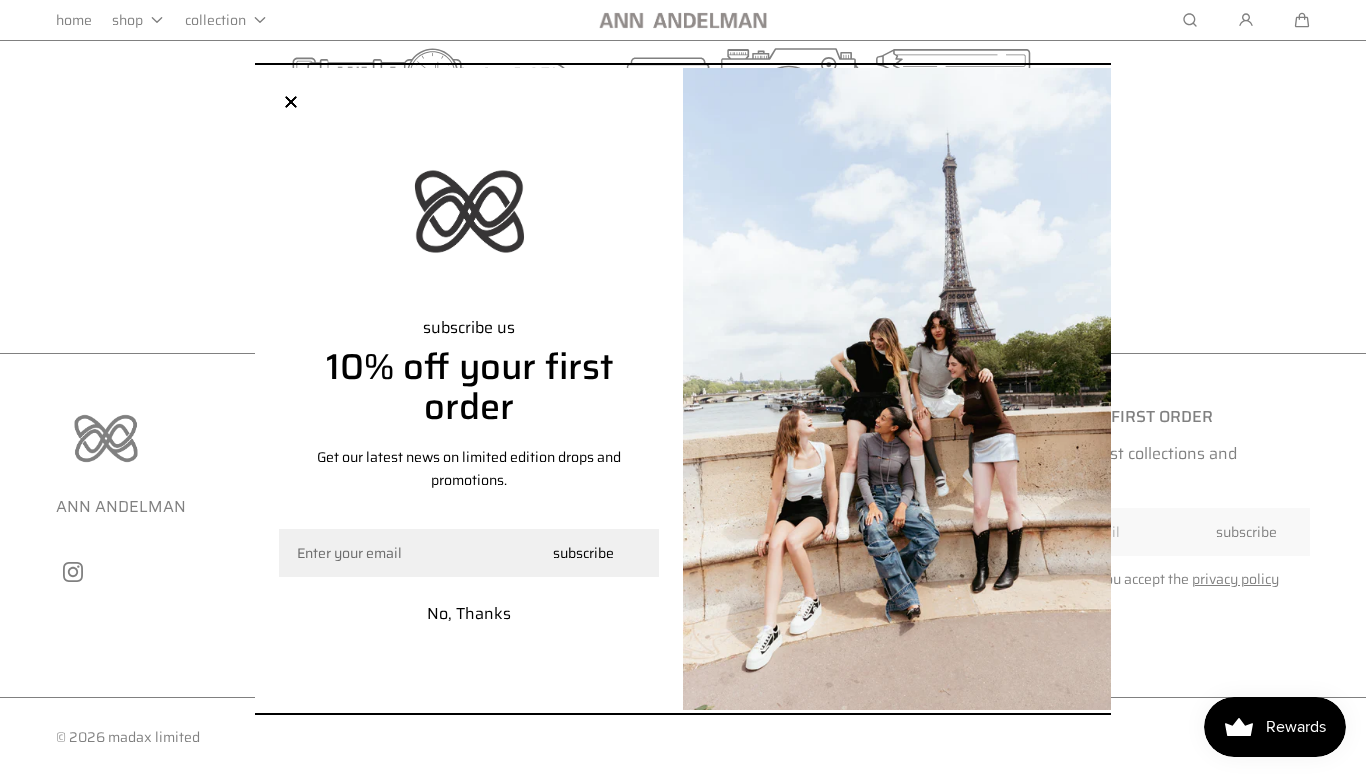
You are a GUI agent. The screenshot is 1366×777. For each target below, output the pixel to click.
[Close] (291, 104)
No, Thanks (469, 613)
